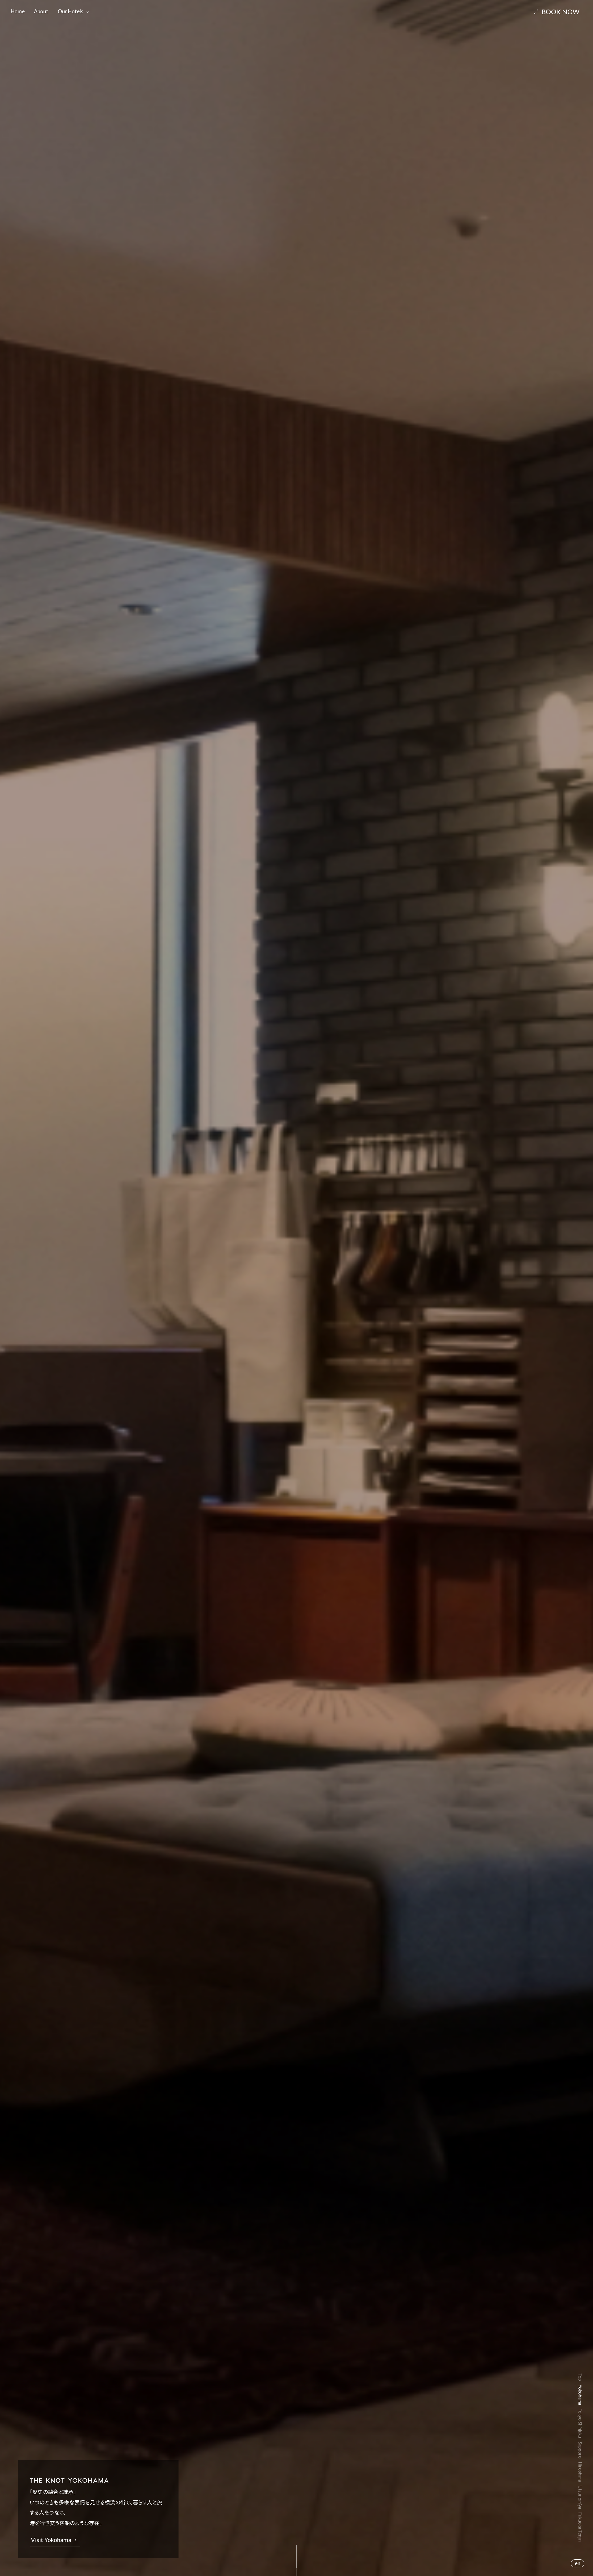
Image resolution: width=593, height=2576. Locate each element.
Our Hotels (71, 11)
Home (18, 11)
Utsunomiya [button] (580, 2497)
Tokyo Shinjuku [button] (580, 2423)
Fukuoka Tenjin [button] (580, 2527)
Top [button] (580, 2377)
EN (578, 2563)
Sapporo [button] (580, 2450)
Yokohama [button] (580, 2395)
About (41, 11)
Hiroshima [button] (580, 2472)
